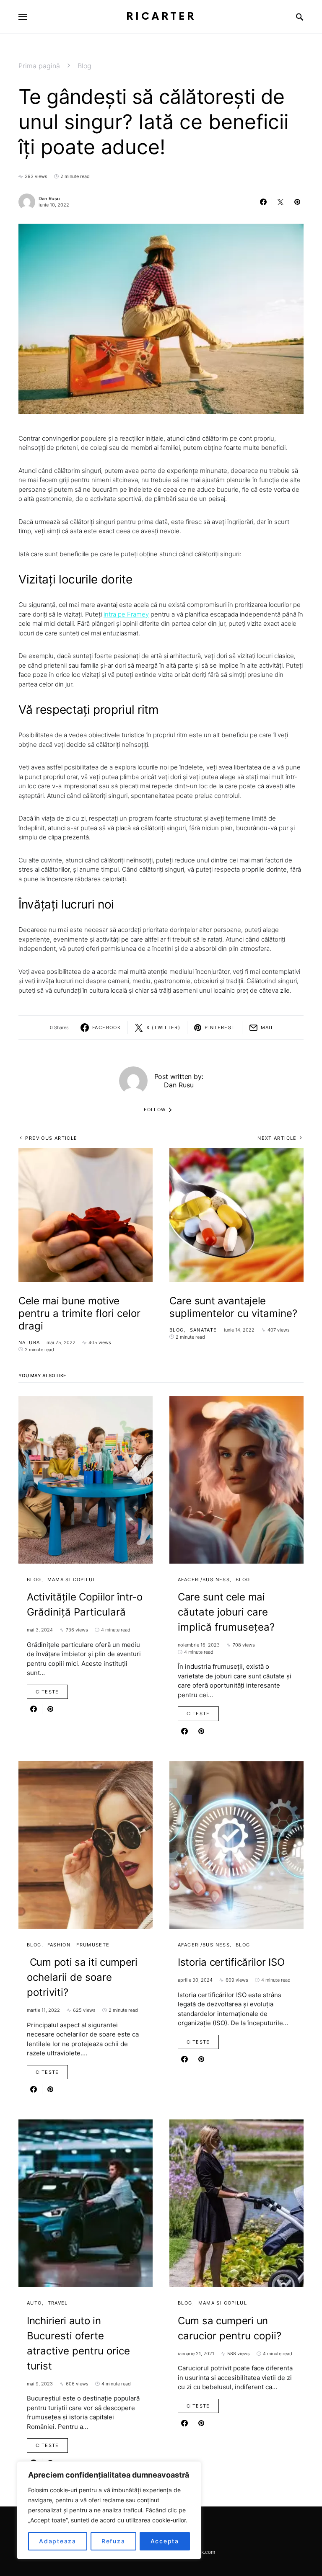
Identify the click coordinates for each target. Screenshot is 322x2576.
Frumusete (93, 1945)
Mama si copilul (72, 1580)
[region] (109, 2510)
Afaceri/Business (204, 1580)
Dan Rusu (49, 199)
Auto (34, 2303)
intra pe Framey (126, 614)
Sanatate (204, 1330)
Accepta (165, 2541)
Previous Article (51, 1138)
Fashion (59, 1945)
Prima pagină (39, 66)
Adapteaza (58, 2541)
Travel (58, 2303)
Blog (84, 66)
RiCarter (161, 17)
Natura (29, 1342)
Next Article (277, 1138)
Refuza (113, 2541)
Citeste (47, 1692)
